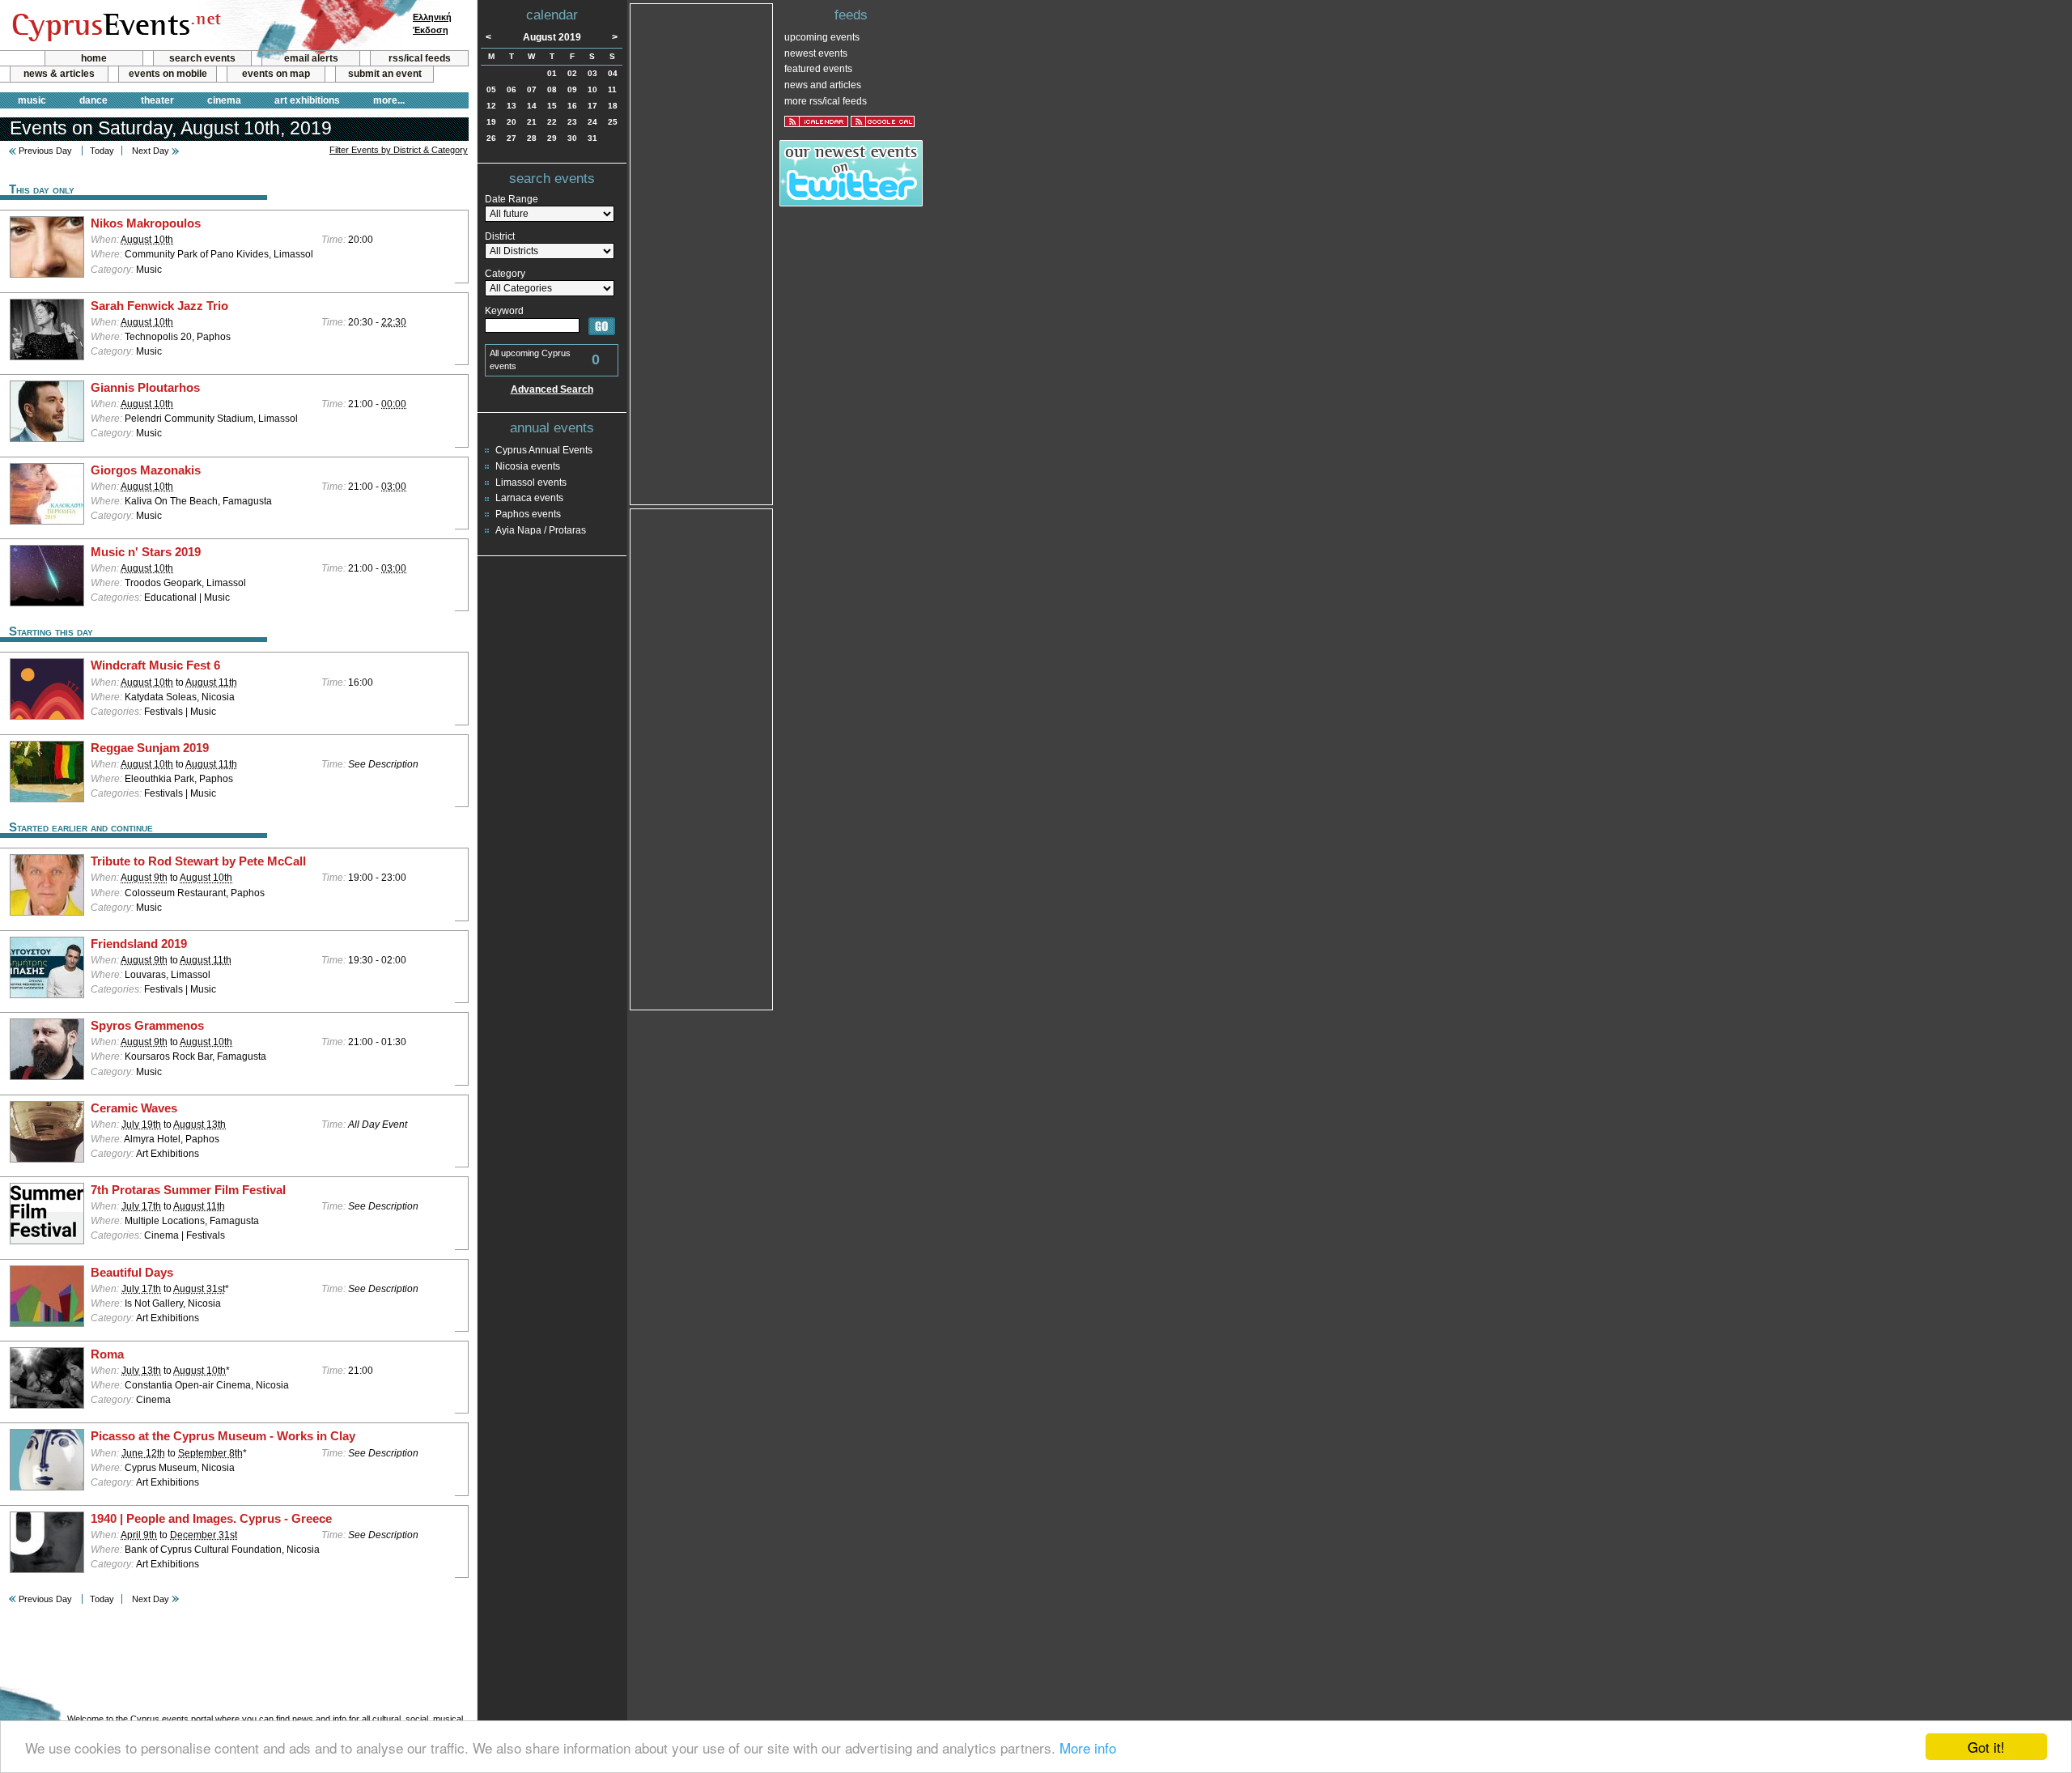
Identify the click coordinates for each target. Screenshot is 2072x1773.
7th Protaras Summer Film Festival (188, 1190)
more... (389, 100)
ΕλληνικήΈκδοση (432, 23)
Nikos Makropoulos (146, 223)
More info (1088, 1747)
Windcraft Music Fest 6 (155, 665)
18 (613, 106)
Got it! (1986, 1747)
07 (532, 89)
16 (572, 106)
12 (491, 106)
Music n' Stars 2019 (146, 552)
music (32, 100)
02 (572, 73)
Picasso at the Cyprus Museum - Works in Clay (223, 1436)
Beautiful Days (132, 1273)
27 (512, 138)
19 (491, 122)
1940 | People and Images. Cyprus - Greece (211, 1519)
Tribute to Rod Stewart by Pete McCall (198, 861)
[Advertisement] (702, 253)
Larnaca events (529, 498)
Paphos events (528, 514)
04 (613, 73)
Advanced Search (552, 389)
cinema (224, 100)
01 (552, 73)
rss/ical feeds (420, 58)
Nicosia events (528, 466)
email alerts (311, 58)
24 (592, 122)
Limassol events (531, 483)
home (94, 58)
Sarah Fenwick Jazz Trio (159, 306)
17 (592, 106)
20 (512, 122)
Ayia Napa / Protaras (541, 530)
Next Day (151, 151)
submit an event (385, 74)
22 (552, 122)
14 (532, 106)
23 (572, 122)
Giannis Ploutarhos (145, 388)
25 (613, 122)
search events (202, 58)
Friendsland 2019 (139, 944)
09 (572, 89)
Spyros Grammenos (147, 1026)
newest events (816, 53)
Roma (107, 1354)
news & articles (59, 74)
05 (491, 89)
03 (592, 73)
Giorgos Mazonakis (146, 470)
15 (552, 106)
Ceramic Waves (134, 1108)
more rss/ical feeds (826, 101)
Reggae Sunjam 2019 (150, 748)
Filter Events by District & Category (399, 150)
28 (532, 138)
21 (532, 122)
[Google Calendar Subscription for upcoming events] (883, 121)
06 (512, 89)
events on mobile (168, 74)
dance (93, 100)
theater (157, 100)
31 (592, 138)
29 (552, 138)
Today (102, 151)
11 (612, 89)
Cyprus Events (115, 26)
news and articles (823, 85)
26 (491, 138)
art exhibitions (307, 100)
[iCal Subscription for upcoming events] (816, 121)
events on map (276, 74)
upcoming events (822, 37)
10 (592, 89)
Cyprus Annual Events (544, 450)
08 (552, 89)
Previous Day (45, 151)
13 (512, 106)
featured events (818, 69)
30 (572, 138)
